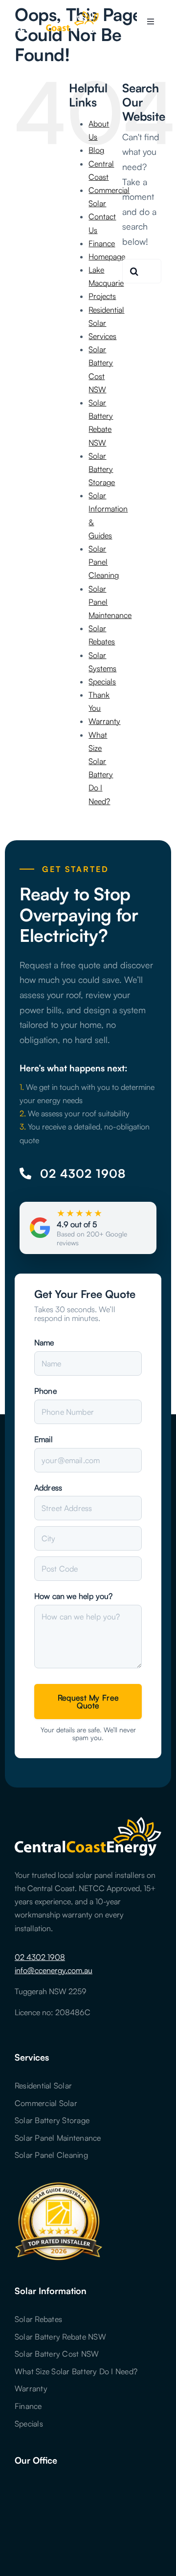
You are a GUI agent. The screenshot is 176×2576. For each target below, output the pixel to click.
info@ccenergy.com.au (54, 1970)
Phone (45, 1391)
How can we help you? (73, 1596)
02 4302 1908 (40, 1957)
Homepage (107, 256)
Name (44, 1342)
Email (44, 1439)
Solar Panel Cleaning (104, 562)
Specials (102, 681)
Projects (102, 296)
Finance (102, 243)
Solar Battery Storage (102, 469)
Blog (96, 150)
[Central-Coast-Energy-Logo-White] (59, 14)
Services (102, 336)
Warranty (104, 721)
